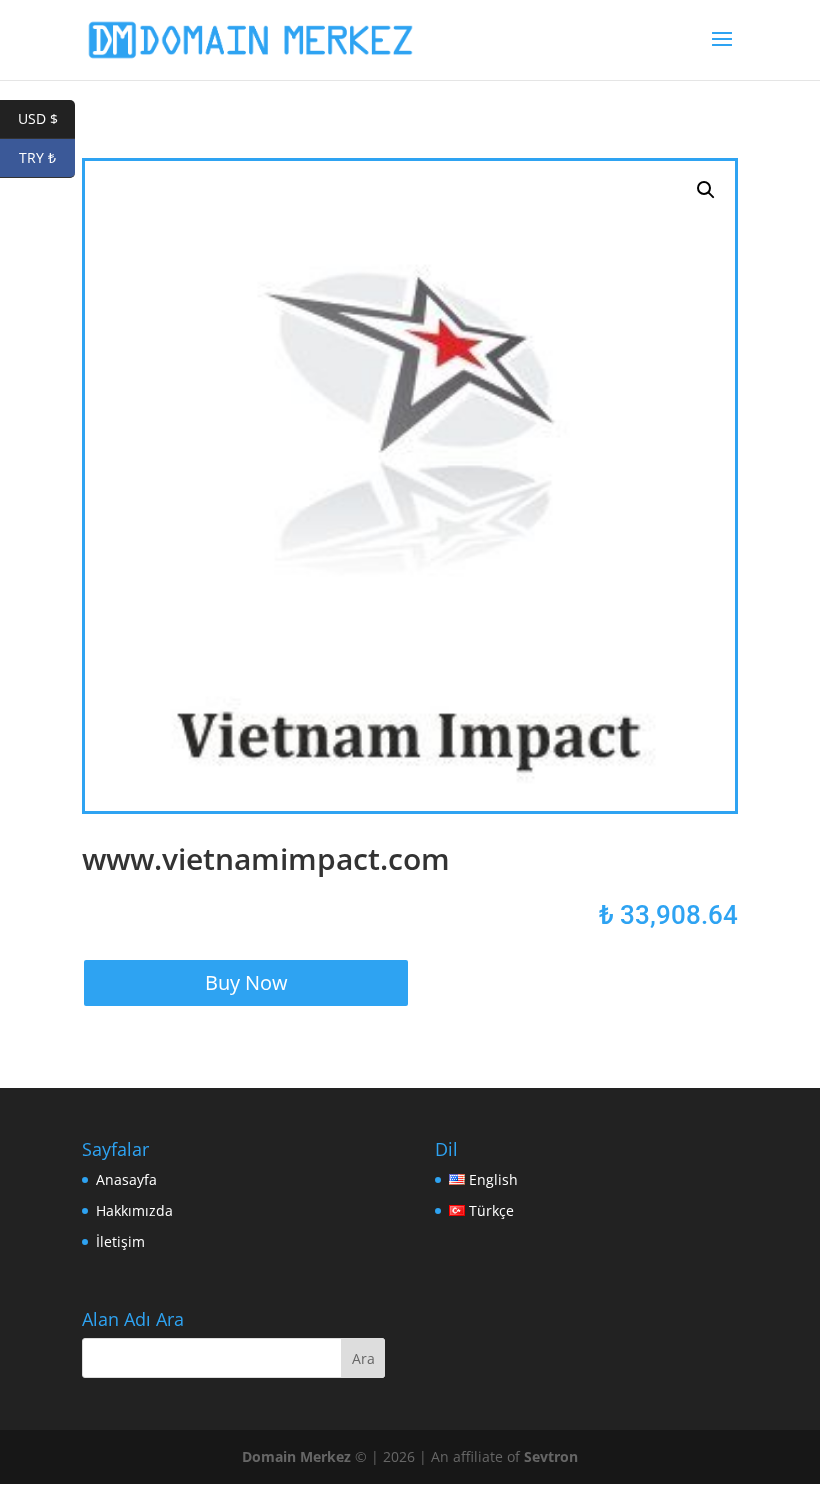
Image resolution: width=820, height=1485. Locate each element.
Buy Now (246, 982)
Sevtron (551, 1456)
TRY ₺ (47, 157)
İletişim (120, 1241)
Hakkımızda (134, 1210)
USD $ (46, 118)
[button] (706, 190)
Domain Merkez (296, 1456)
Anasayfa (126, 1179)
